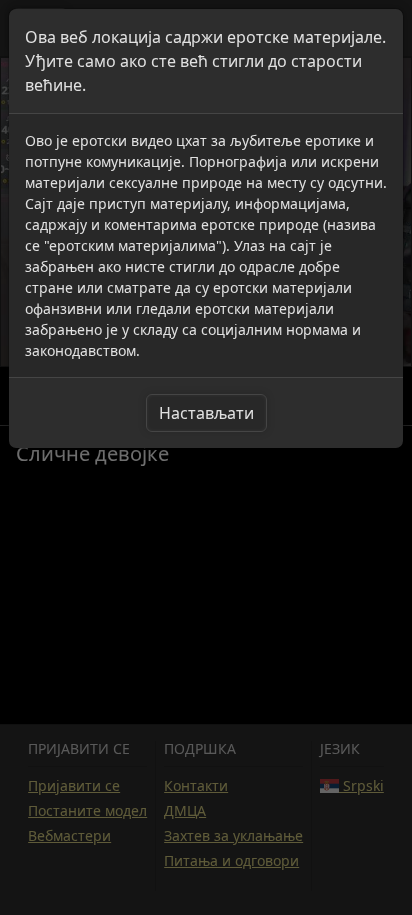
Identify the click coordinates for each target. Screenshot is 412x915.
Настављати (206, 413)
